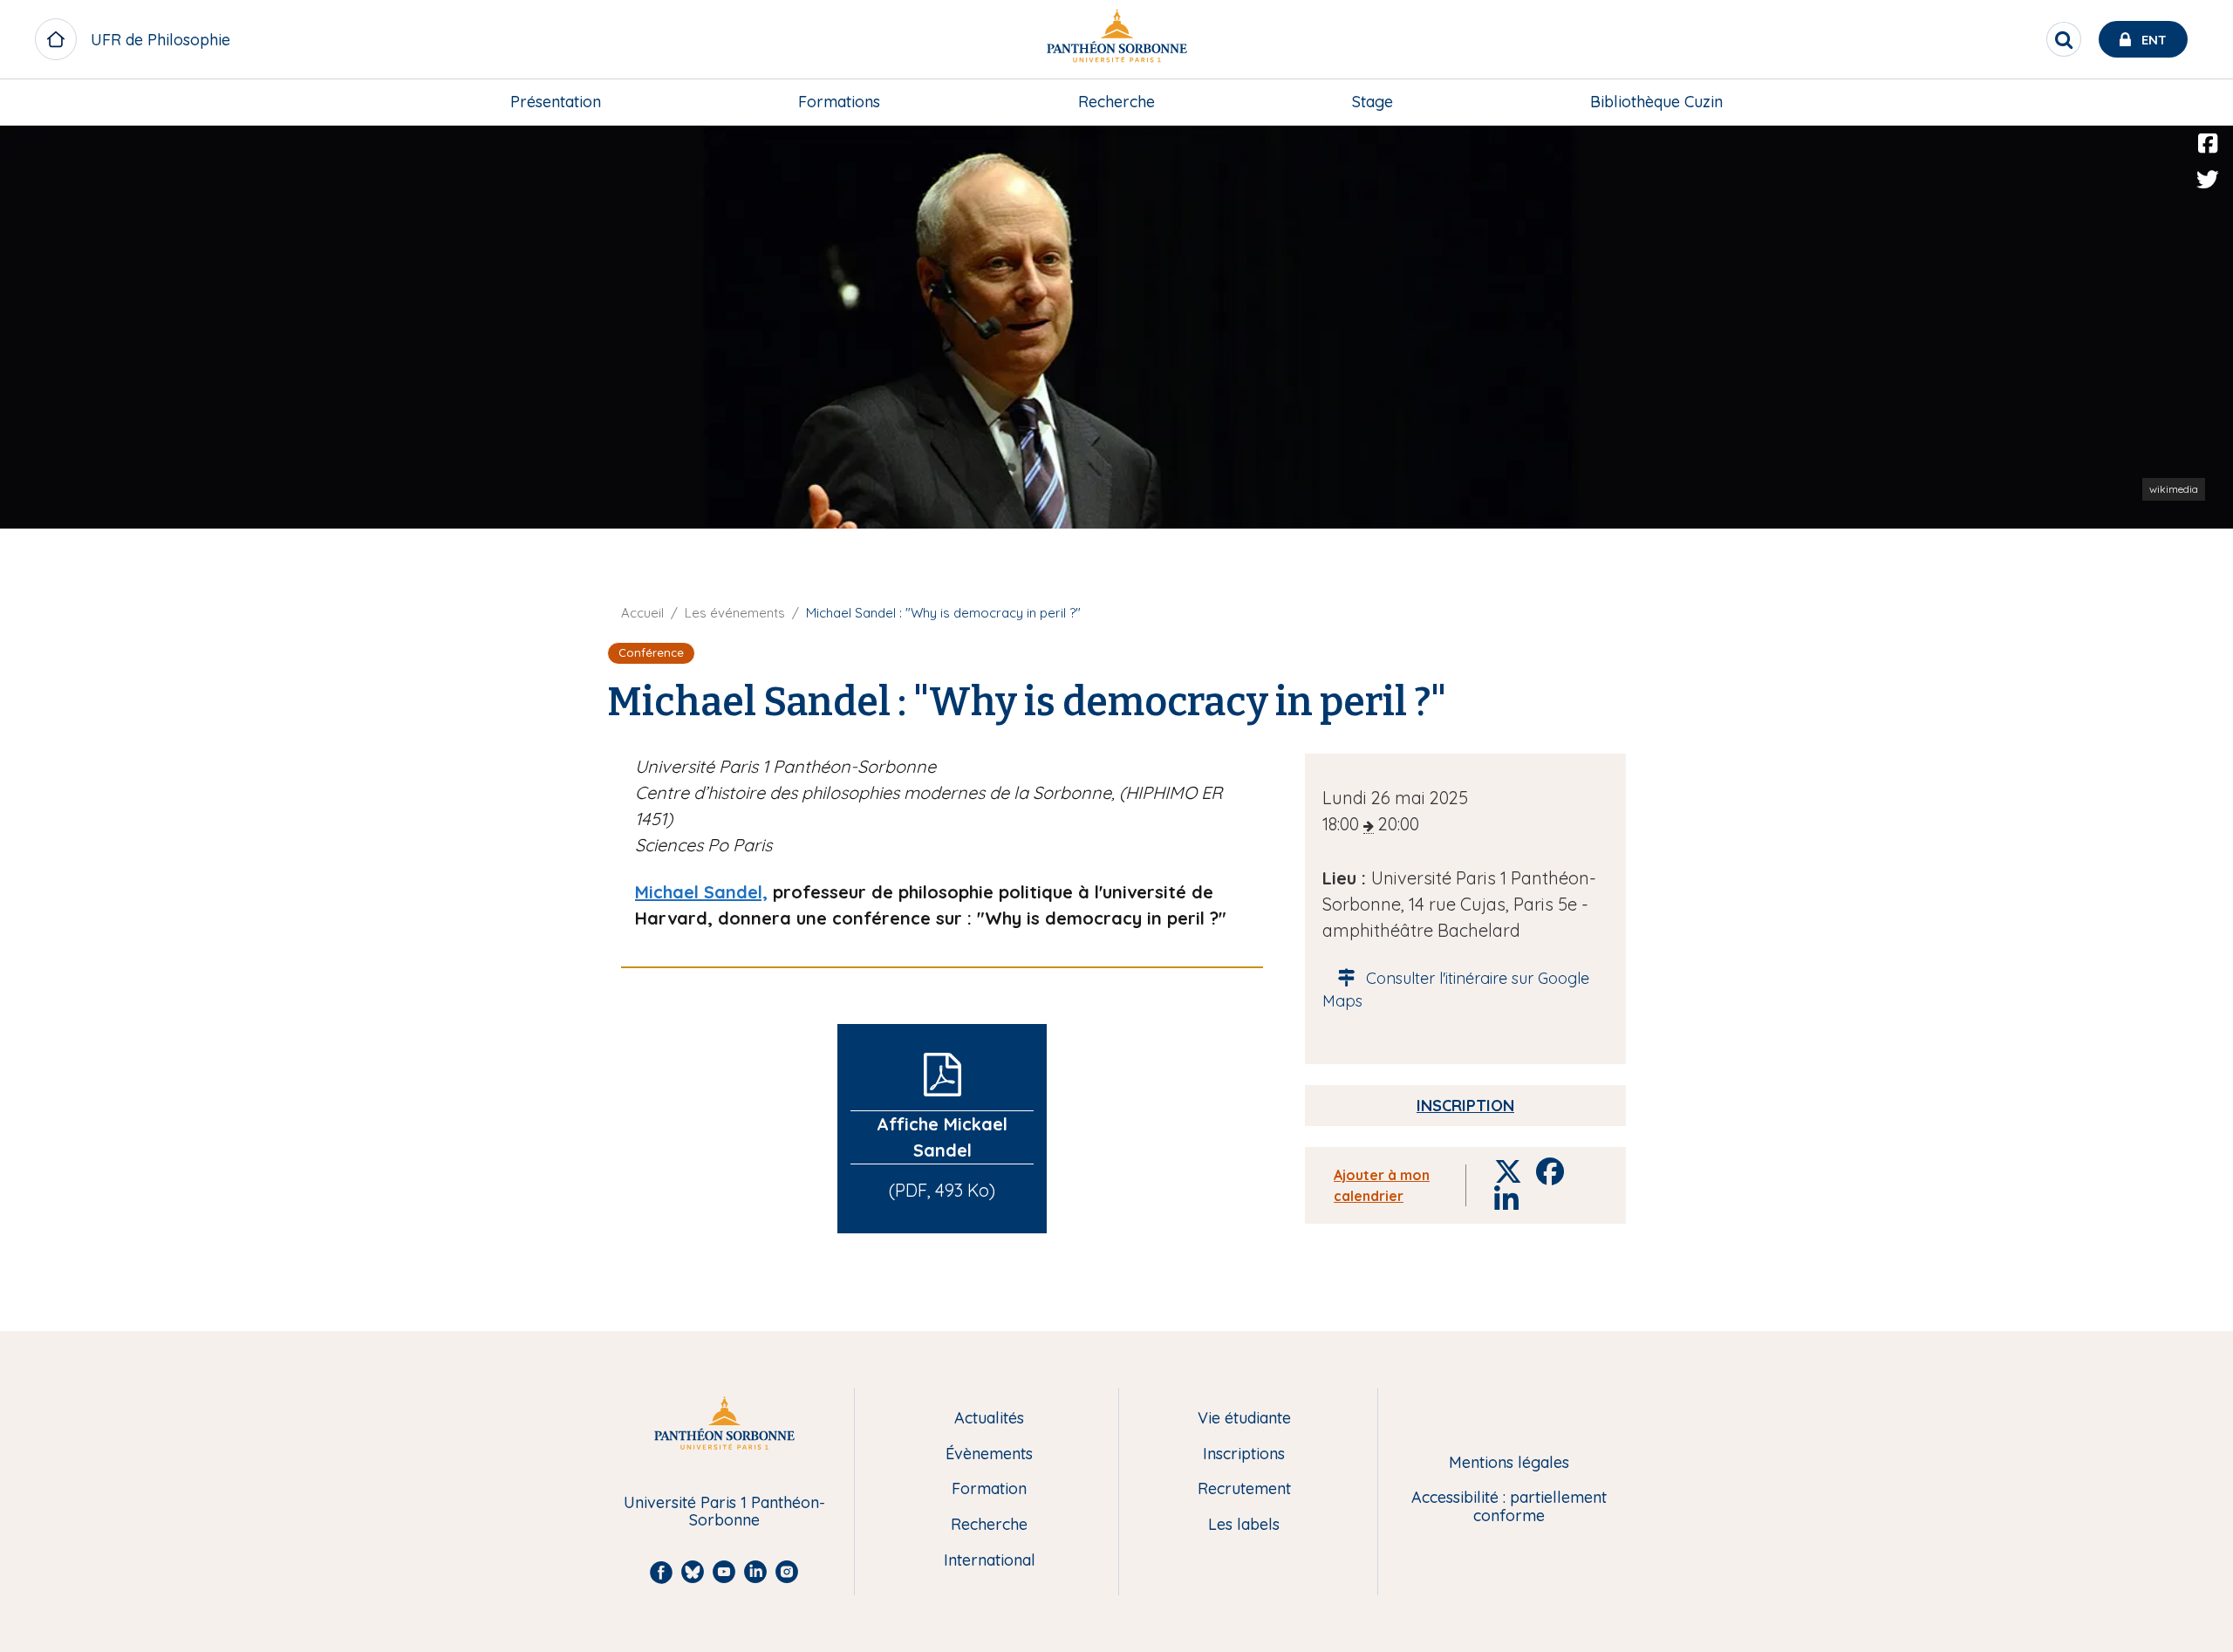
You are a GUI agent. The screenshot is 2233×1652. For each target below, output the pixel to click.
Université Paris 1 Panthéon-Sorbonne (724, 1512)
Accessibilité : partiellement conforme (1509, 1507)
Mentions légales (1509, 1463)
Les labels (1244, 1525)
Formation (989, 1489)
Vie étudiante (1244, 1419)
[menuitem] (556, 102)
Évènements (989, 1454)
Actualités (989, 1419)
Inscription (1465, 1106)
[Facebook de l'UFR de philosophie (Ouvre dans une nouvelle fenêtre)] (2208, 144)
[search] (2064, 39)
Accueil (642, 613)
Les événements (735, 613)
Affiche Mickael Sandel (942, 1137)
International (990, 1561)
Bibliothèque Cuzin (1656, 102)
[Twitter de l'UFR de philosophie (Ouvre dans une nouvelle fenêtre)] (2208, 180)
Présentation (556, 102)
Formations (839, 102)
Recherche (1116, 102)
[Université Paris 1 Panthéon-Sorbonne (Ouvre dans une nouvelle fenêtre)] (1116, 40)
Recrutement (1244, 1489)
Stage (1373, 102)
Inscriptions (1244, 1454)
